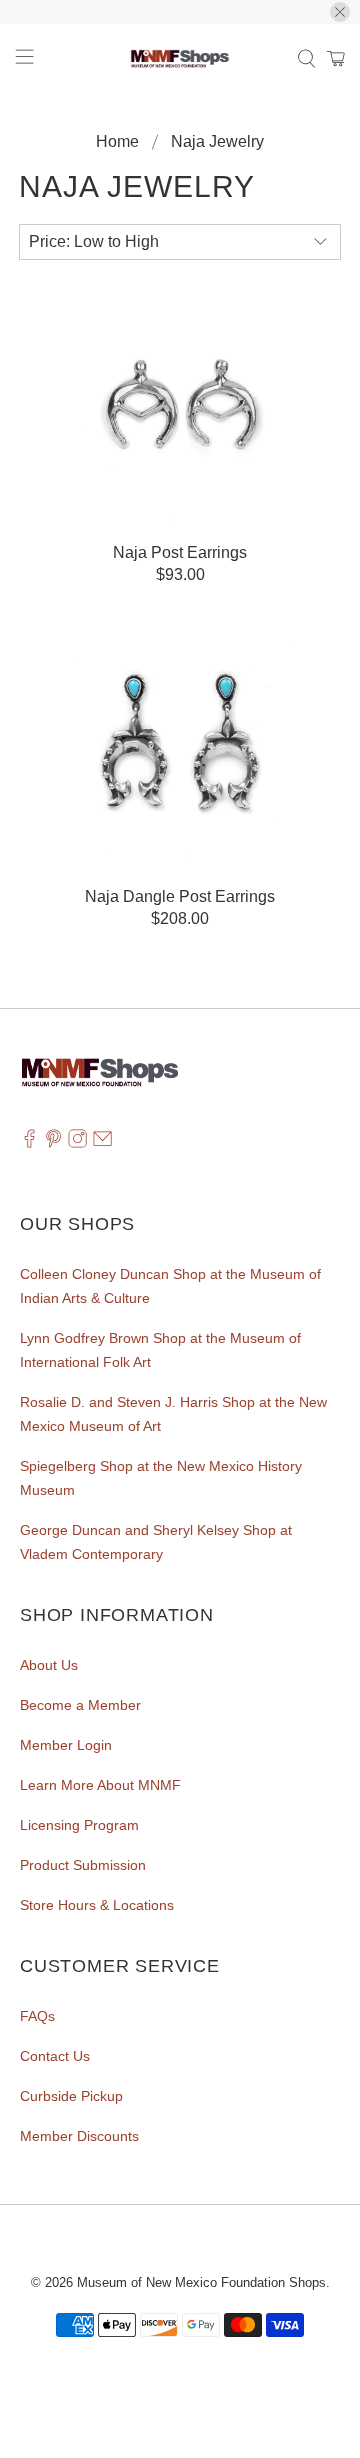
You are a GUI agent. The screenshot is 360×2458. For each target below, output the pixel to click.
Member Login (66, 1745)
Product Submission (83, 1865)
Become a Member (80, 1705)
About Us (49, 1665)
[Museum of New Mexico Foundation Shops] (180, 59)
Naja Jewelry (217, 142)
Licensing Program (79, 1825)
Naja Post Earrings (180, 552)
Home (117, 142)
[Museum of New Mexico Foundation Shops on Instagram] (77, 1143)
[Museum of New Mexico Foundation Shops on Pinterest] (53, 1143)
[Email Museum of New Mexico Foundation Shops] (102, 1143)
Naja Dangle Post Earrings (180, 896)
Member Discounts (79, 2136)
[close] (340, 12)
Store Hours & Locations (97, 1905)
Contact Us (55, 2056)
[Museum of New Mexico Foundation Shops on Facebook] (29, 1143)
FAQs (37, 2016)
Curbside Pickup (71, 2096)
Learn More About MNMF (100, 1785)
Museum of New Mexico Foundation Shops (201, 2282)
